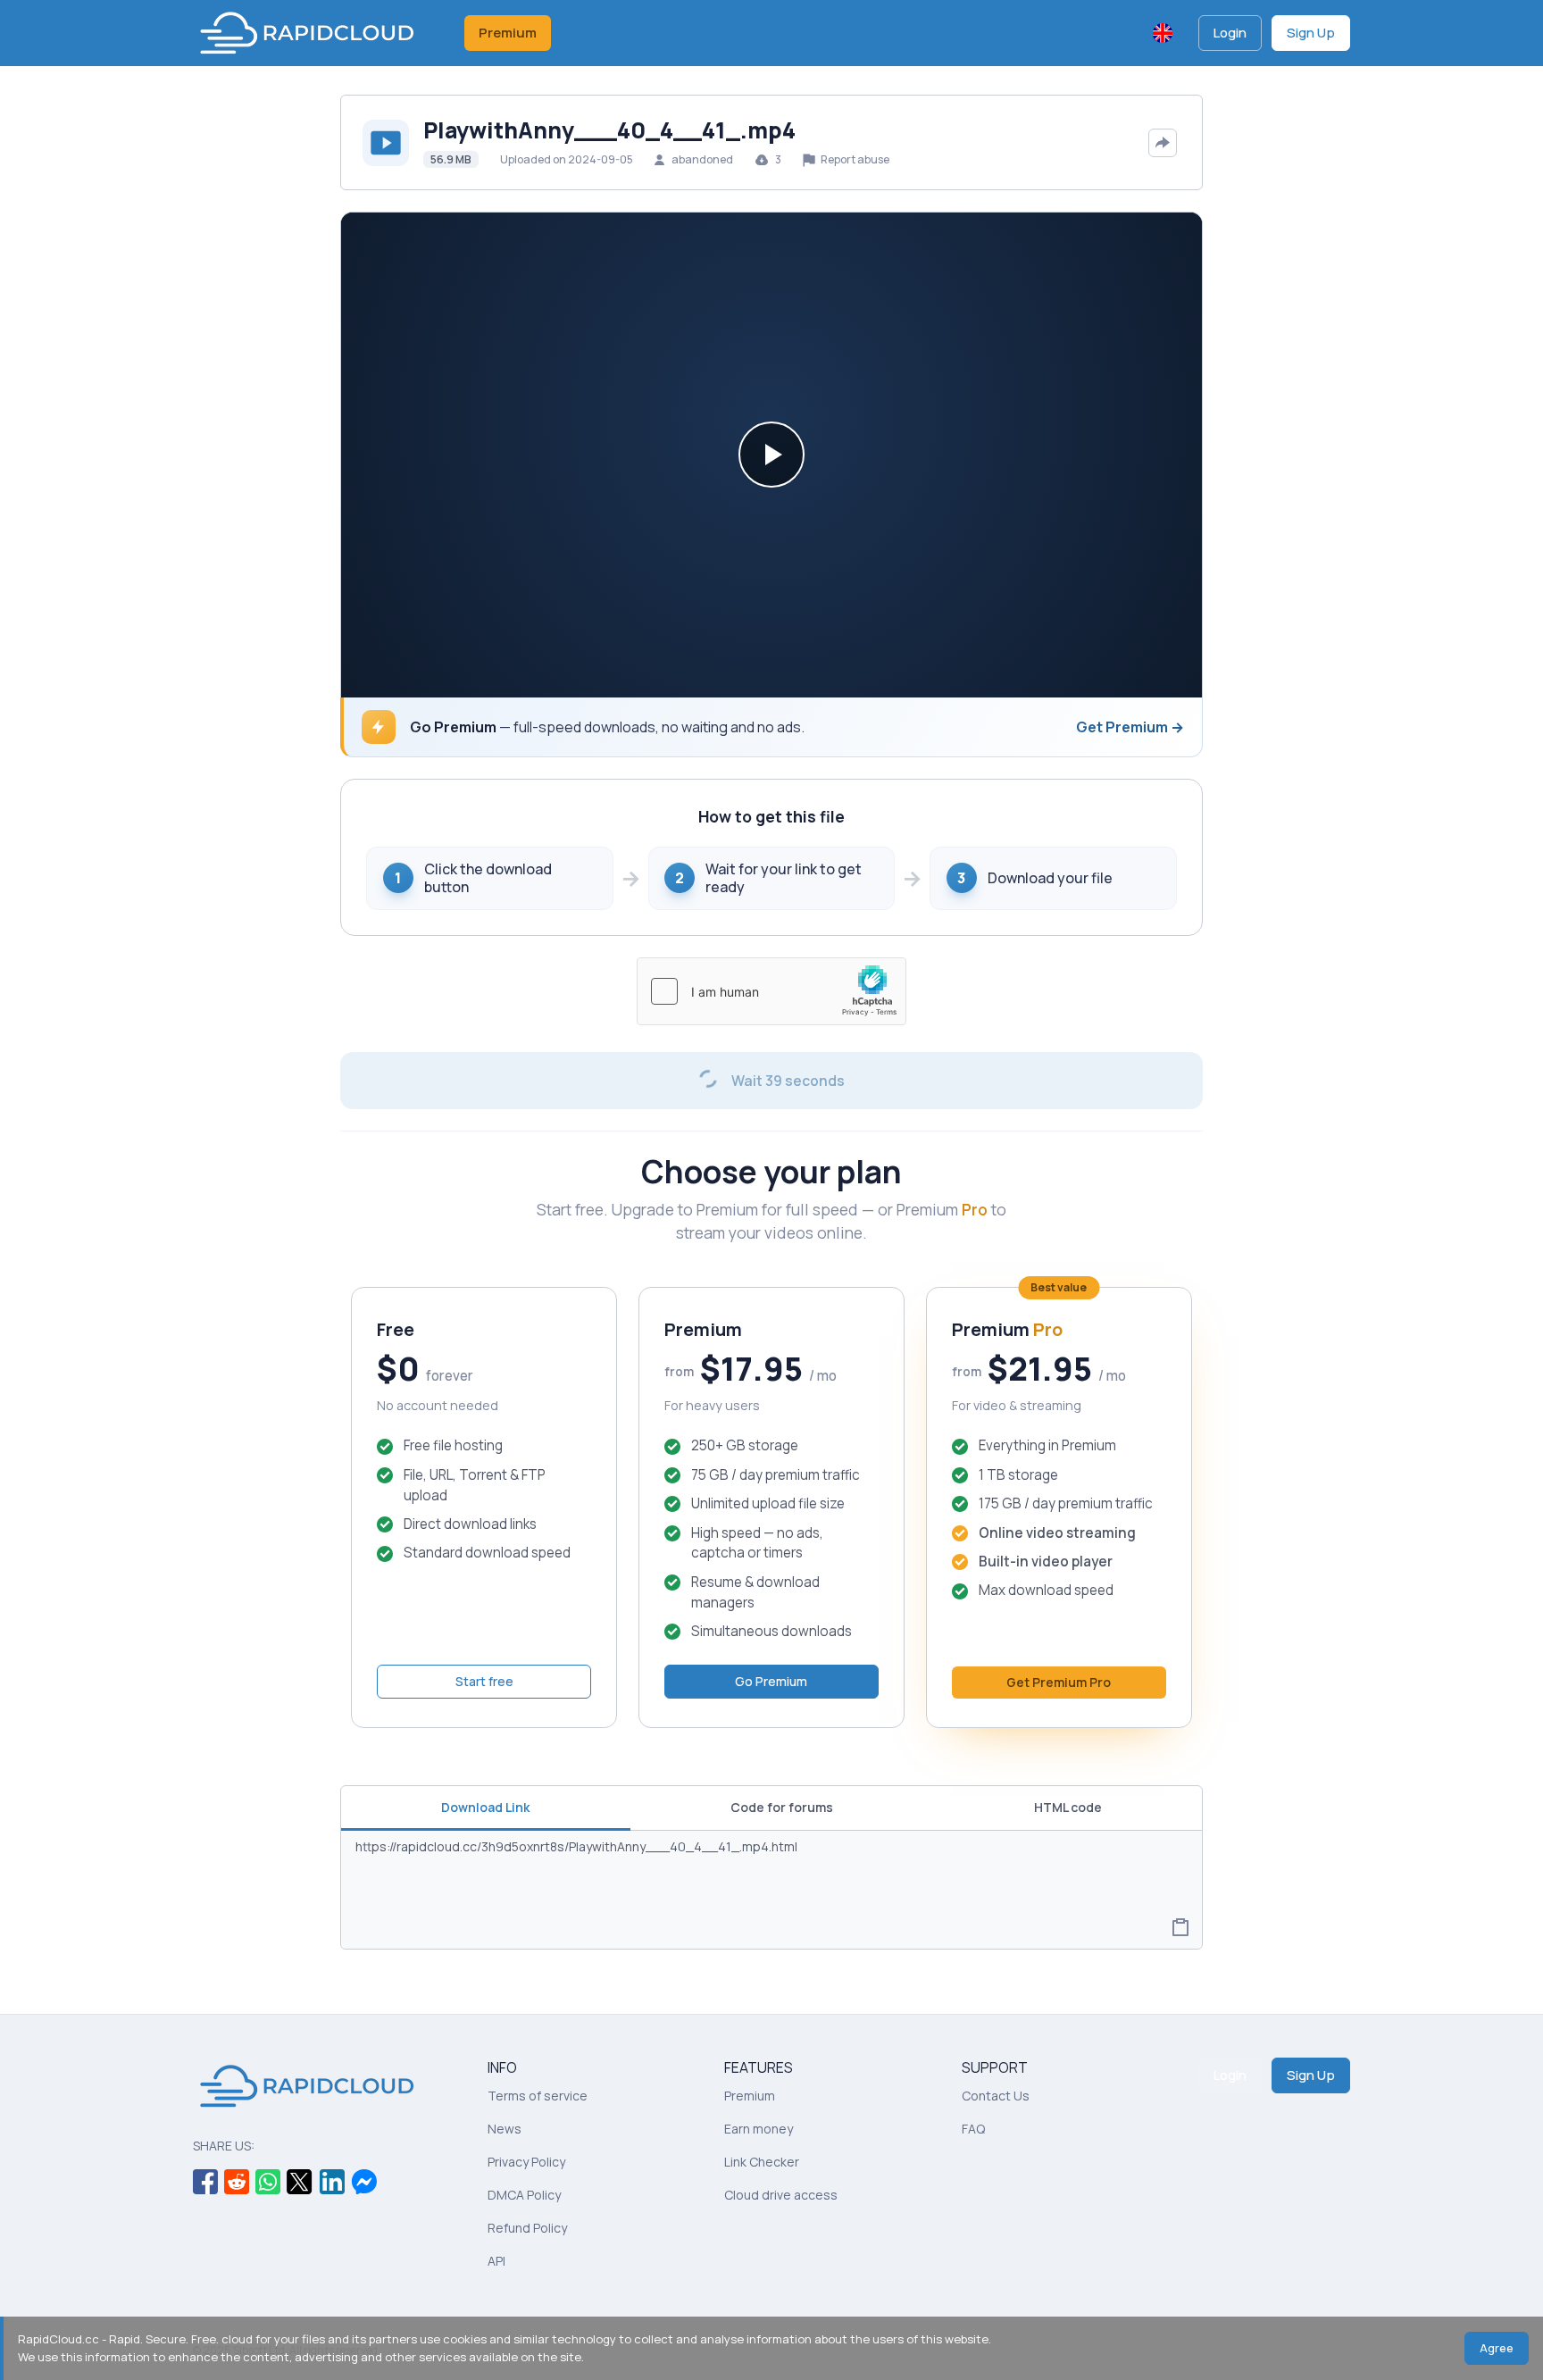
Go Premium (771, 1681)
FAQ (973, 2129)
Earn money (759, 2129)
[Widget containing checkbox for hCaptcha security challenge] (771, 991)
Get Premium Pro (1059, 1682)
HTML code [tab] (1068, 1807)
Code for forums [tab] (782, 1807)
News (505, 2129)
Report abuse (854, 159)
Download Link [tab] (485, 1807)
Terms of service (538, 2096)
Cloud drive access (781, 2195)
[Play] (771, 455)
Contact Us (996, 2096)
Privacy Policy (526, 2162)
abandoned (702, 159)
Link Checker (762, 2162)
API (496, 2261)
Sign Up (1311, 33)
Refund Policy (527, 2228)
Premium (508, 33)
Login (1230, 33)
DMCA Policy (524, 2195)
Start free (484, 1681)
